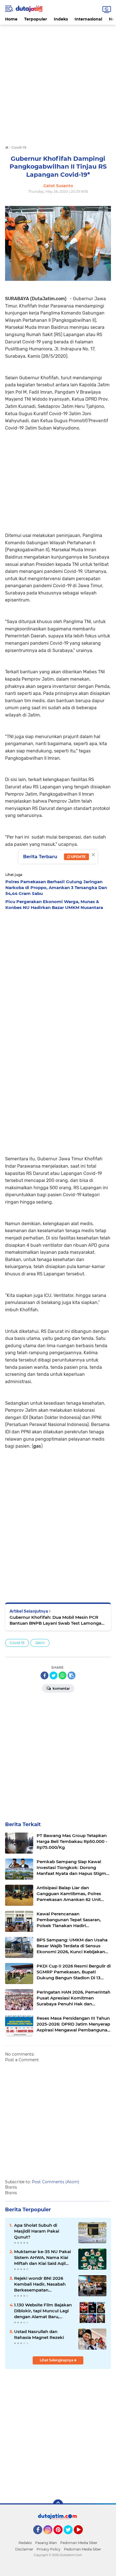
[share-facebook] (44, 1675)
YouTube (82, 2537)
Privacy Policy (49, 2549)
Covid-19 (17, 1643)
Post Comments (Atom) (56, 2182)
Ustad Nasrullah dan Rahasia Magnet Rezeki (39, 2334)
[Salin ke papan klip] (72, 1675)
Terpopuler (36, 19)
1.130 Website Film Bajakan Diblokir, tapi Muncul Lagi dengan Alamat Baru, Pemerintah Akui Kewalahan (43, 2311)
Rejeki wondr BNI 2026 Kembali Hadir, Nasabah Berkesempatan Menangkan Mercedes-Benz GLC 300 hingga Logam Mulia (40, 2284)
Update (78, 857)
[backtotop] (58, 2504)
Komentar (61, 1688)
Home (11, 19)
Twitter (71, 2537)
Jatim (40, 1643)
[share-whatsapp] (63, 1675)
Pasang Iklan (46, 2543)
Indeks (61, 19)
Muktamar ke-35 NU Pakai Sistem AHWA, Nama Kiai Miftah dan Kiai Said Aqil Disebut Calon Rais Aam (43, 2258)
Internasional (88, 19)
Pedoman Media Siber (79, 2543)
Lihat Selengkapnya (57, 2360)
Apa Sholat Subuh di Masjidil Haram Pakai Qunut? (37, 2231)
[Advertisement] (58, 82)
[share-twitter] (53, 1675)
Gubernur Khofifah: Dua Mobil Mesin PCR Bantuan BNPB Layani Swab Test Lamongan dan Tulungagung (57, 1620)
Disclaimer (24, 2549)
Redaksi (25, 2543)
